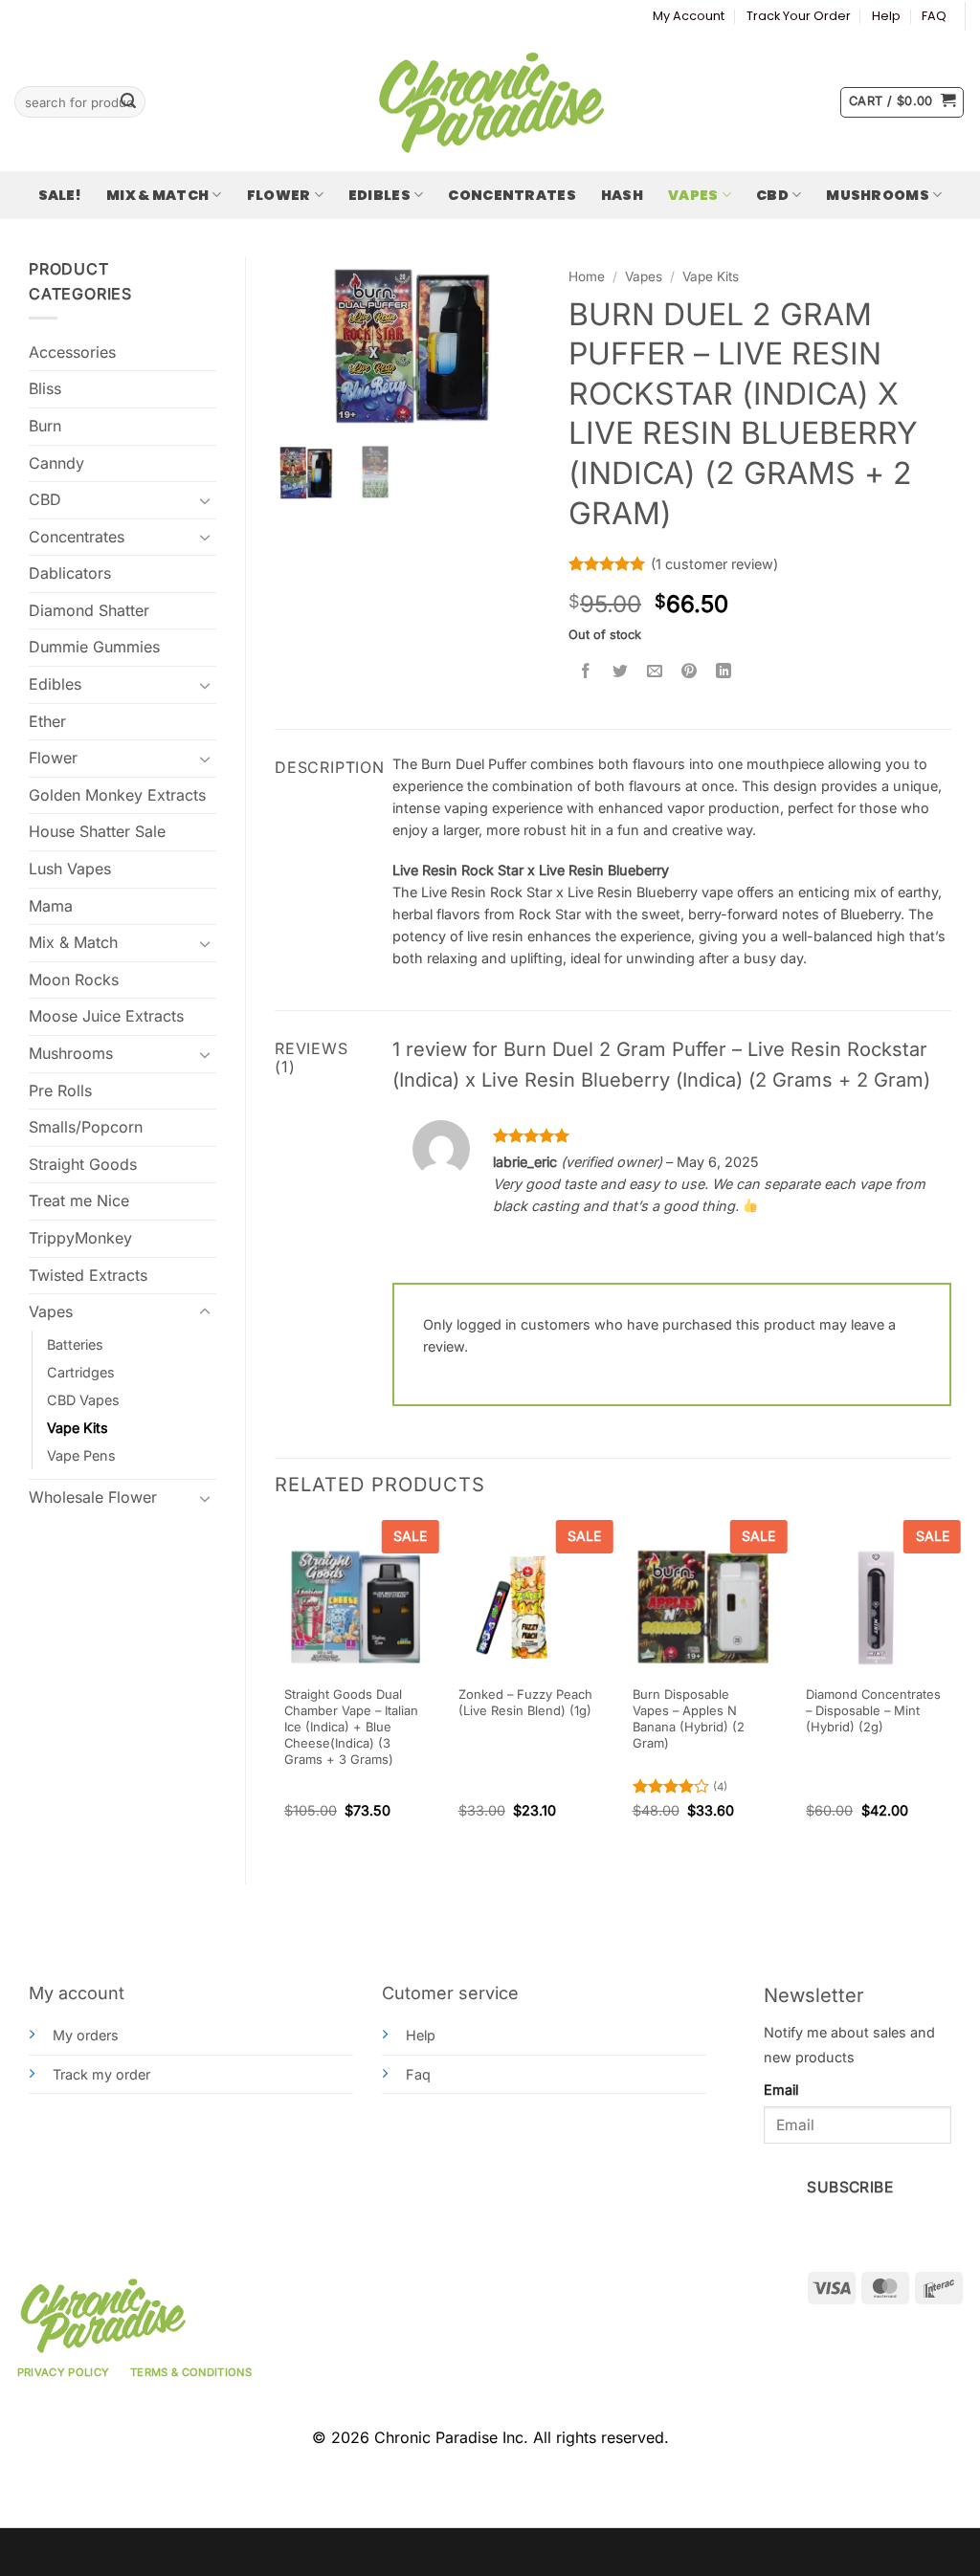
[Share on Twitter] (621, 672)
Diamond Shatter (89, 610)
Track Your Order (799, 16)
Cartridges (81, 1372)
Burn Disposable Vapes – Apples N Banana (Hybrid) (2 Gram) (689, 1718)
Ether (47, 721)
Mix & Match (157, 195)
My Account (689, 16)
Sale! (60, 195)
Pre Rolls (60, 1090)
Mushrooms (878, 195)
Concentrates (512, 195)
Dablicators (70, 573)
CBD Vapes (83, 1400)
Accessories (72, 352)
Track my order (101, 2074)
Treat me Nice (79, 1200)
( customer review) (714, 564)
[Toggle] (205, 500)
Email (781, 2090)
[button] (902, 102)
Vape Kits (78, 1428)
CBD (772, 195)
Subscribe (850, 2187)
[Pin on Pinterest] (690, 672)
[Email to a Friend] (655, 672)
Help (886, 16)
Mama (51, 906)
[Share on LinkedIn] (724, 672)
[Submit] (128, 102)
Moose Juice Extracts (106, 1016)
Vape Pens (81, 1455)
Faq (418, 2074)
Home (587, 276)
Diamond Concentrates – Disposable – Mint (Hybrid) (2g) (873, 1710)
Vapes (693, 195)
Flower (279, 195)
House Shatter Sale (97, 831)
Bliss (45, 388)
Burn (45, 426)
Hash (622, 195)
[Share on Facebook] (586, 672)
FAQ (934, 16)
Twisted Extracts (88, 1275)
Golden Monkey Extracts (117, 795)
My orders (86, 2035)
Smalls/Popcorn (86, 1127)
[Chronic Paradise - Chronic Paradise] (490, 102)
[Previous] (276, 1686)
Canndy (56, 463)
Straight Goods (83, 1164)
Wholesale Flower (93, 1497)
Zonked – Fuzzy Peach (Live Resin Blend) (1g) (525, 1702)
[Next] (950, 1686)
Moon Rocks (74, 980)
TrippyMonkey (80, 1238)
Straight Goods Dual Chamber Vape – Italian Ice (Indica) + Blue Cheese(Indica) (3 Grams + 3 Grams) (351, 1726)
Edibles (379, 195)
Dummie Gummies (94, 647)
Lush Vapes (70, 869)
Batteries (75, 1344)
